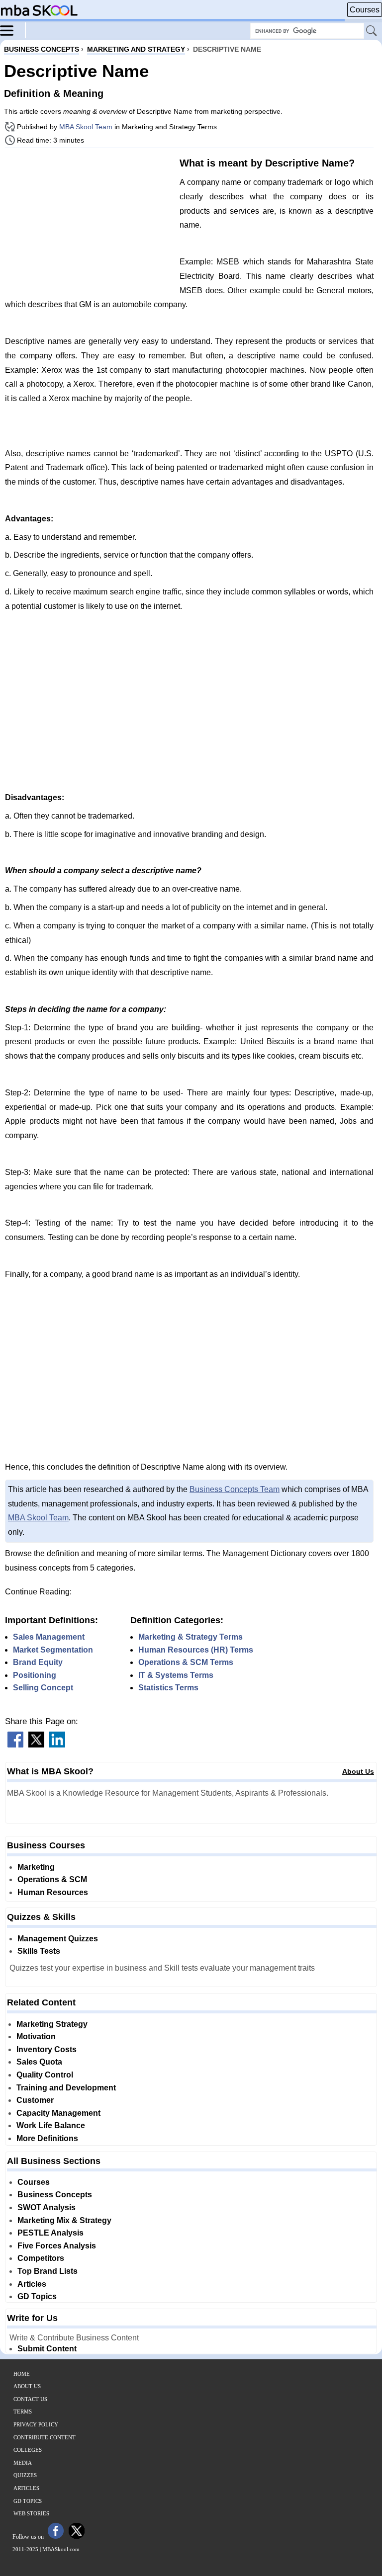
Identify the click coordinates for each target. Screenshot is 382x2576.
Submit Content (47, 2349)
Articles (32, 2284)
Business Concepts (55, 2195)
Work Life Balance (51, 2125)
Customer (35, 2100)
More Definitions (47, 2138)
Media (23, 2463)
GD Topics (37, 2296)
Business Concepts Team (235, 1489)
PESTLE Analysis (50, 2233)
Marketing (36, 1867)
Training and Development (66, 2088)
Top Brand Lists (48, 2271)
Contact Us (30, 2399)
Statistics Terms (168, 1688)
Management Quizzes (58, 1939)
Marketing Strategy (52, 2024)
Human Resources (53, 1892)
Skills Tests (39, 1951)
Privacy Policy (36, 2424)
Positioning (35, 1675)
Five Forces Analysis (57, 2246)
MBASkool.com (61, 2549)
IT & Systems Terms (176, 1675)
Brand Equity (38, 1662)
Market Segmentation (53, 1650)
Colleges (28, 2450)
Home (22, 2374)
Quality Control (45, 2075)
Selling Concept (43, 1688)
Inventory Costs (47, 2049)
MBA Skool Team (86, 127)
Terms (23, 2411)
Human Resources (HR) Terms (196, 1650)
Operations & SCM (52, 1879)
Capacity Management (58, 2113)
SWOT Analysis (47, 2207)
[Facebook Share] (15, 1745)
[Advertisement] (89, 225)
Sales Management (49, 1637)
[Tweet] (36, 1745)
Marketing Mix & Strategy (64, 2220)
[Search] (372, 31)
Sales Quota (39, 2062)
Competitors (41, 2258)
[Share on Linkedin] (57, 1745)
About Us (358, 1771)
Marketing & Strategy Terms (191, 1637)
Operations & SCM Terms (186, 1662)
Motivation (36, 2036)
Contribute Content (45, 2437)
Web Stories (31, 2513)
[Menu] (13, 30)
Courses (365, 10)
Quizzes (25, 2475)
